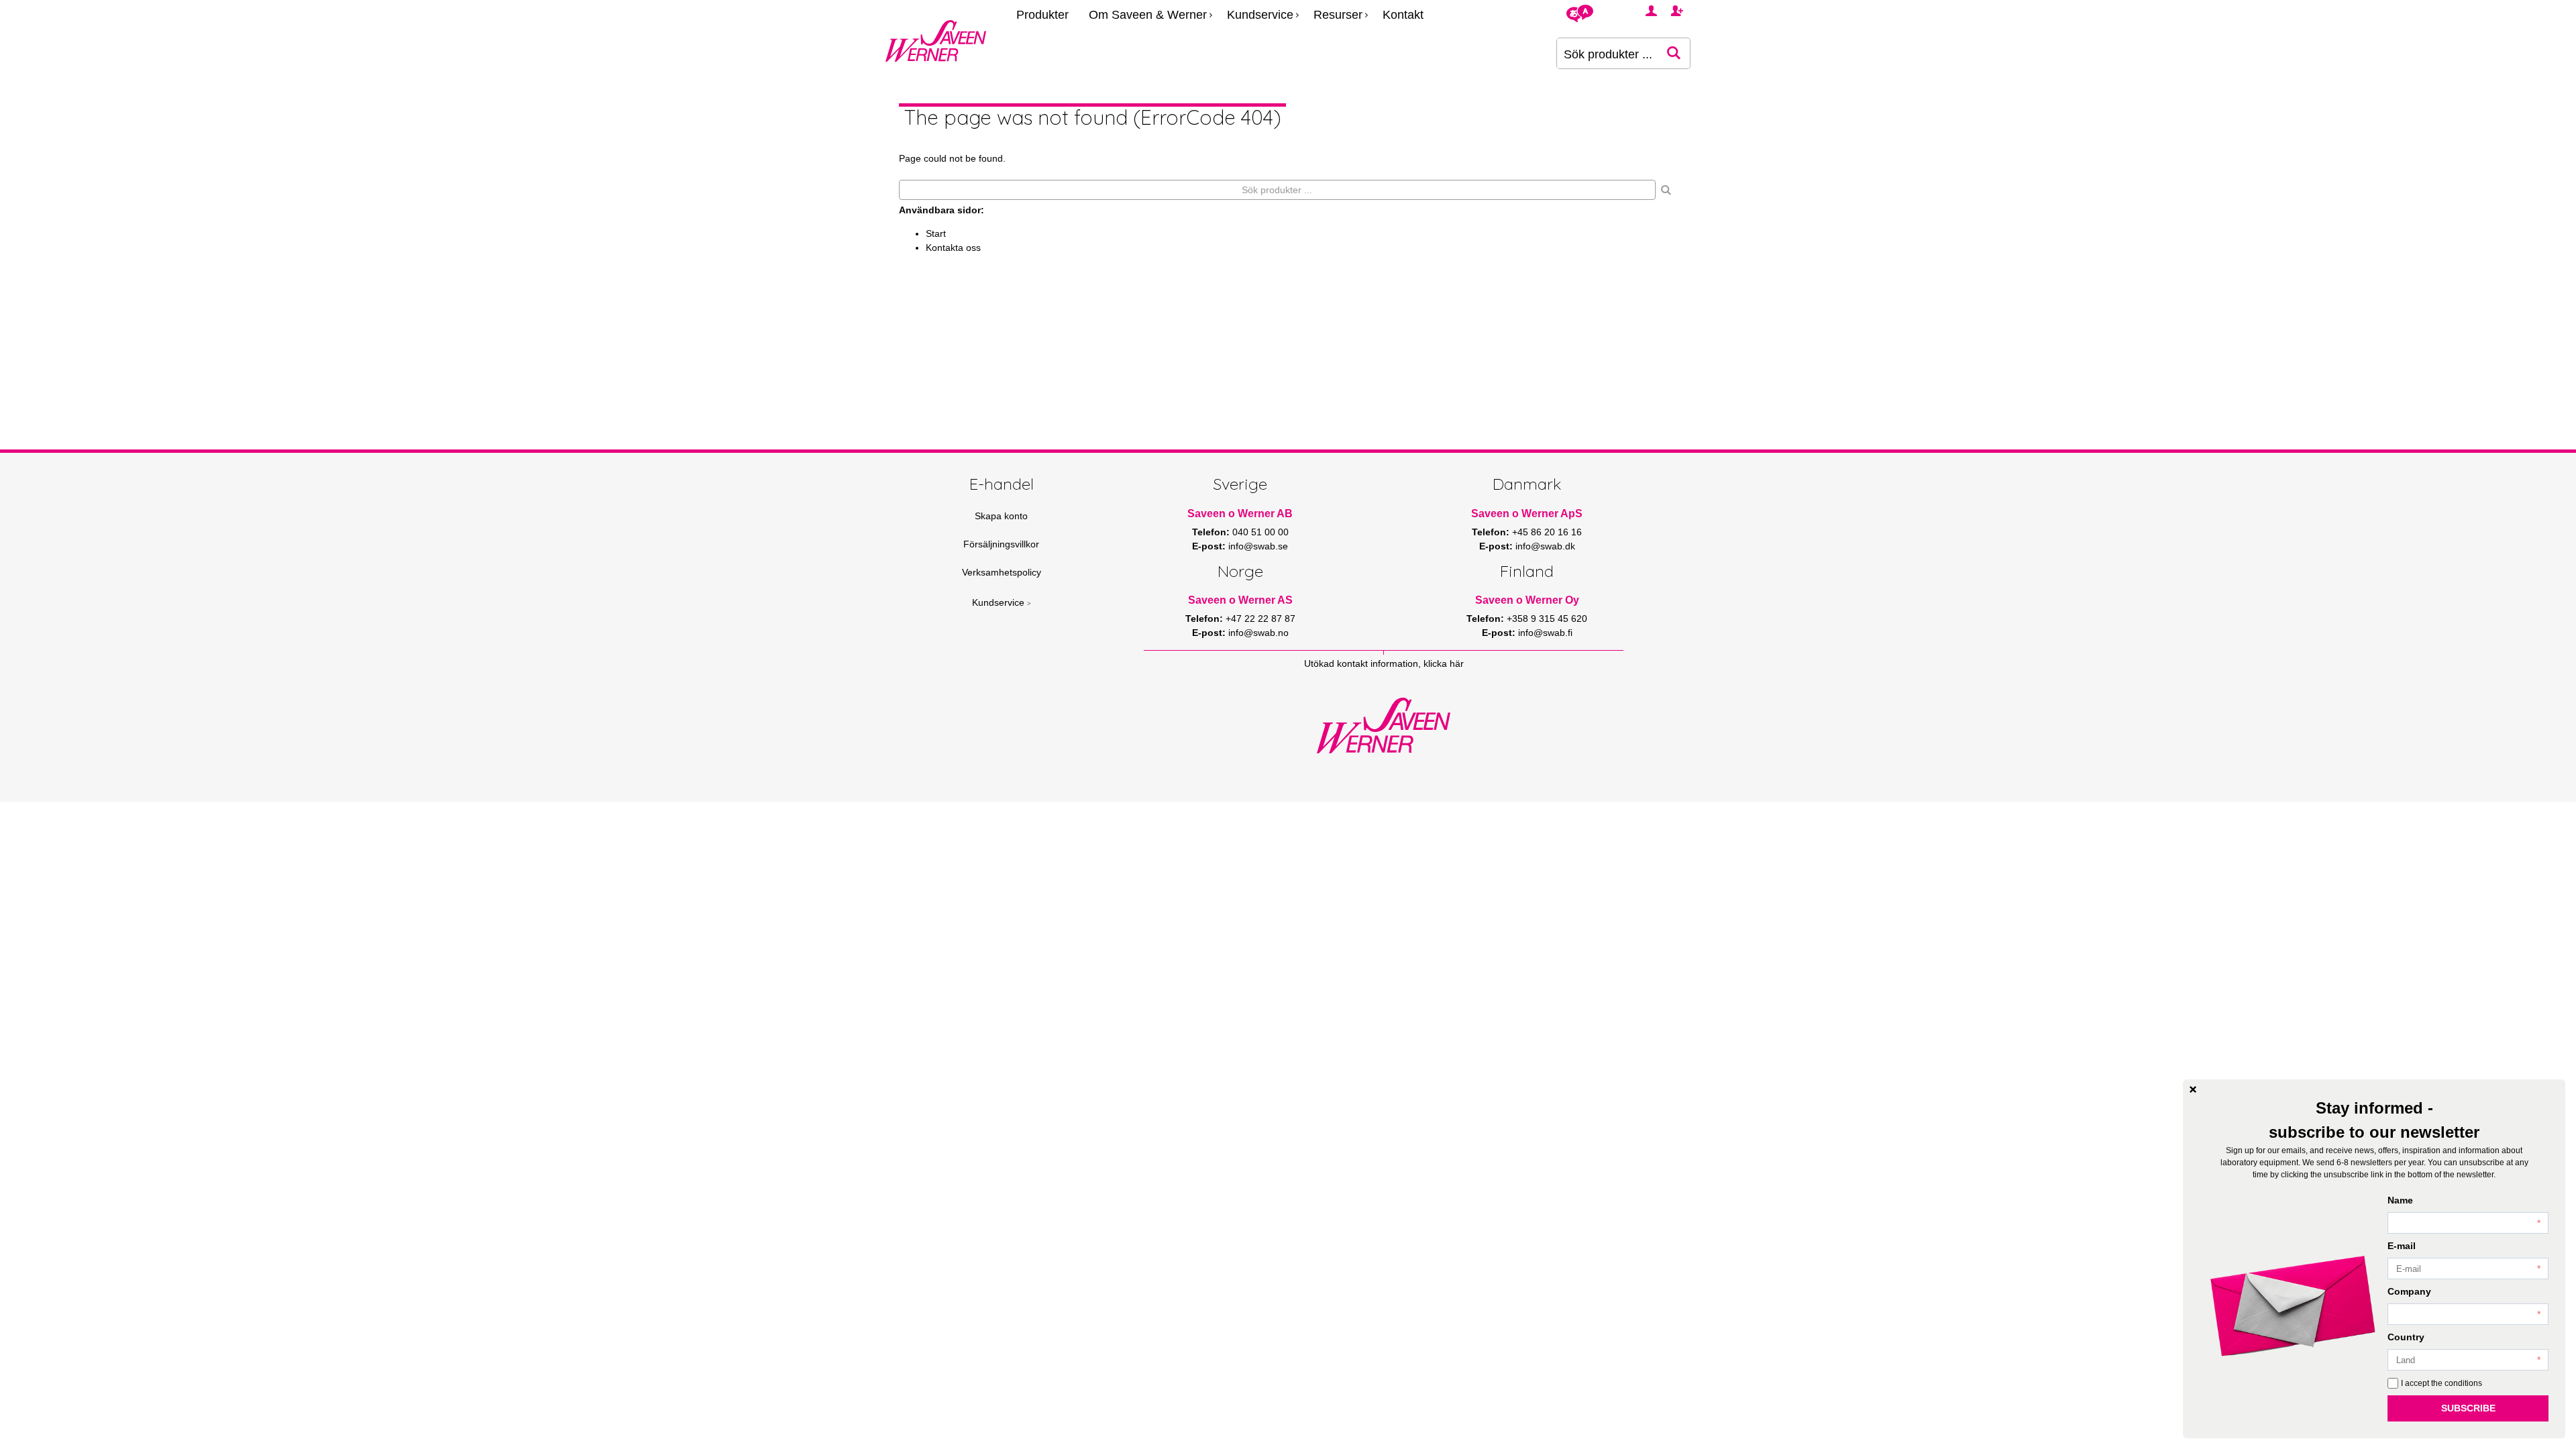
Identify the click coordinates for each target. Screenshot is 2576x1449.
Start (936, 233)
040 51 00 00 (1260, 532)
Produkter (1042, 15)
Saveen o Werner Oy (1527, 600)
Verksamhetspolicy (1002, 572)
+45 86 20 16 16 (1547, 532)
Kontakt (1403, 15)
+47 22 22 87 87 (1260, 619)
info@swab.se (1258, 546)
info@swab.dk (1545, 546)
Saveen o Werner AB (1240, 514)
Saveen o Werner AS (1240, 600)
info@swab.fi (1545, 633)
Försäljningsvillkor (1001, 544)
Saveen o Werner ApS (1527, 514)
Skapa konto (1001, 516)
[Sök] (1666, 190)
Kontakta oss (953, 248)
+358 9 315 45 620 (1547, 619)
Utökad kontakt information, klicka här (1384, 663)
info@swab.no (1258, 633)
